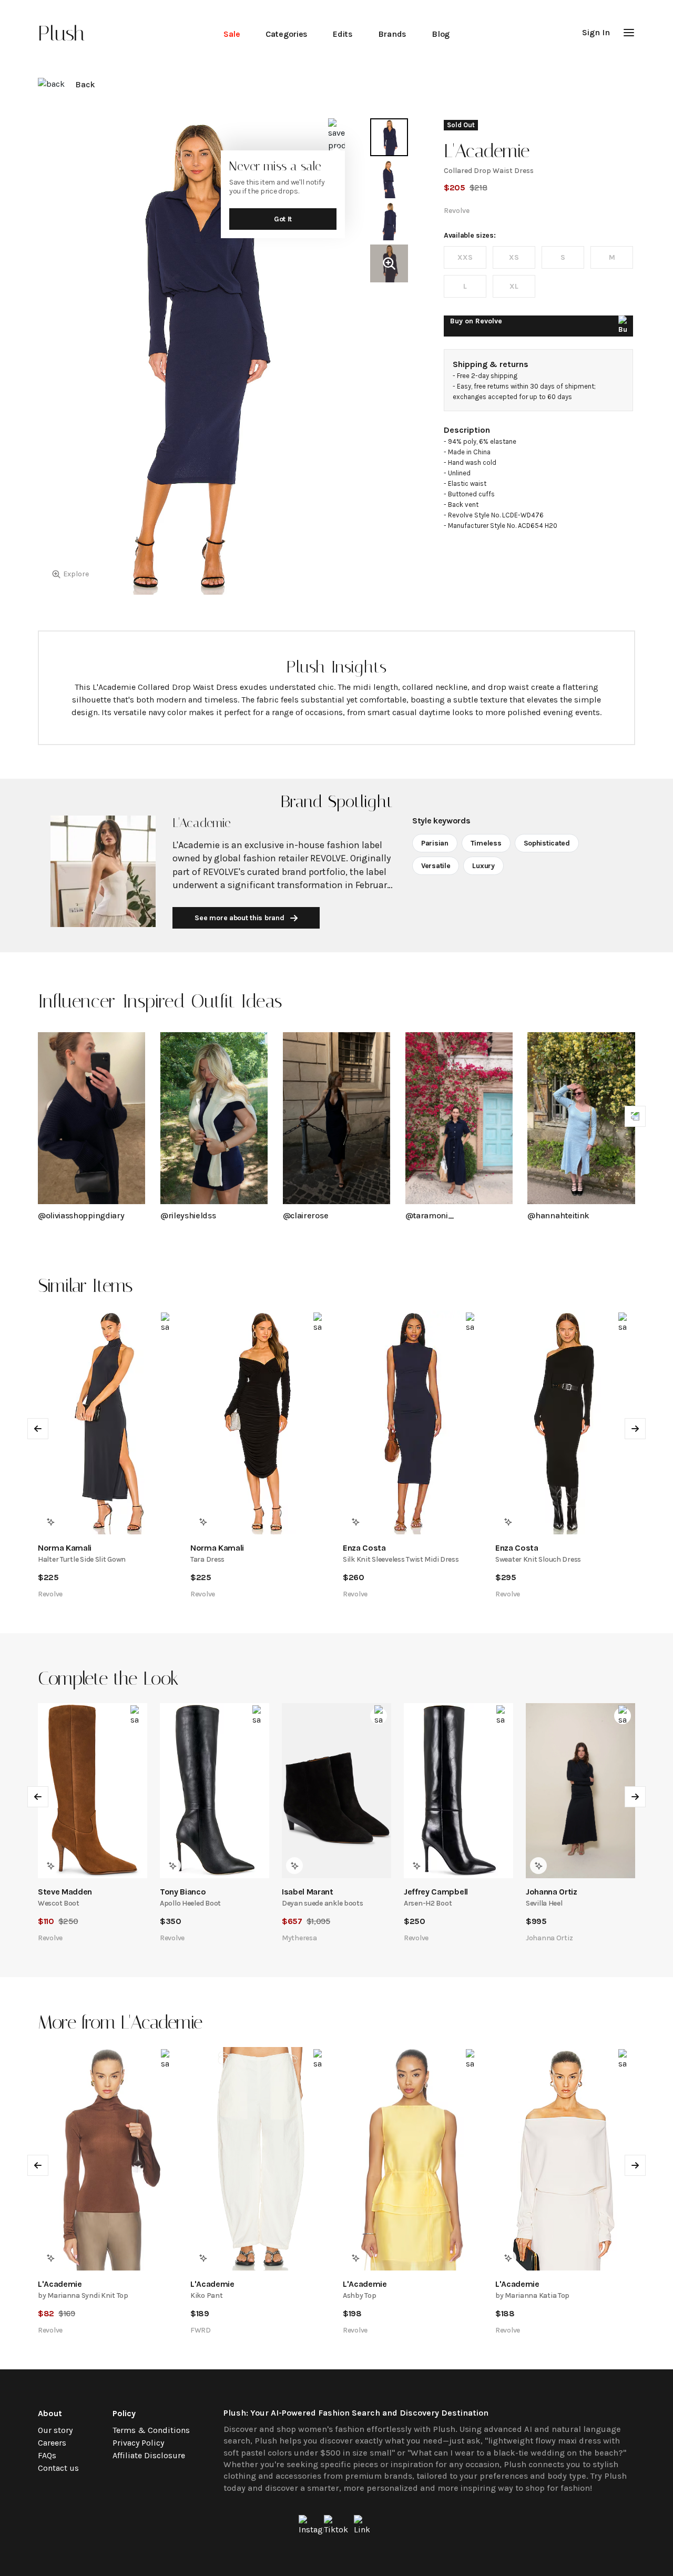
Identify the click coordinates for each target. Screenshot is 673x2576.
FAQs (47, 2455)
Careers (52, 2443)
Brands (392, 34)
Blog (441, 34)
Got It (283, 219)
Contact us (58, 2468)
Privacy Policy (138, 2443)
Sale (232, 34)
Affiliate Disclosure (149, 2455)
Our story (55, 2430)
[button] (629, 33)
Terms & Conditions (151, 2430)
